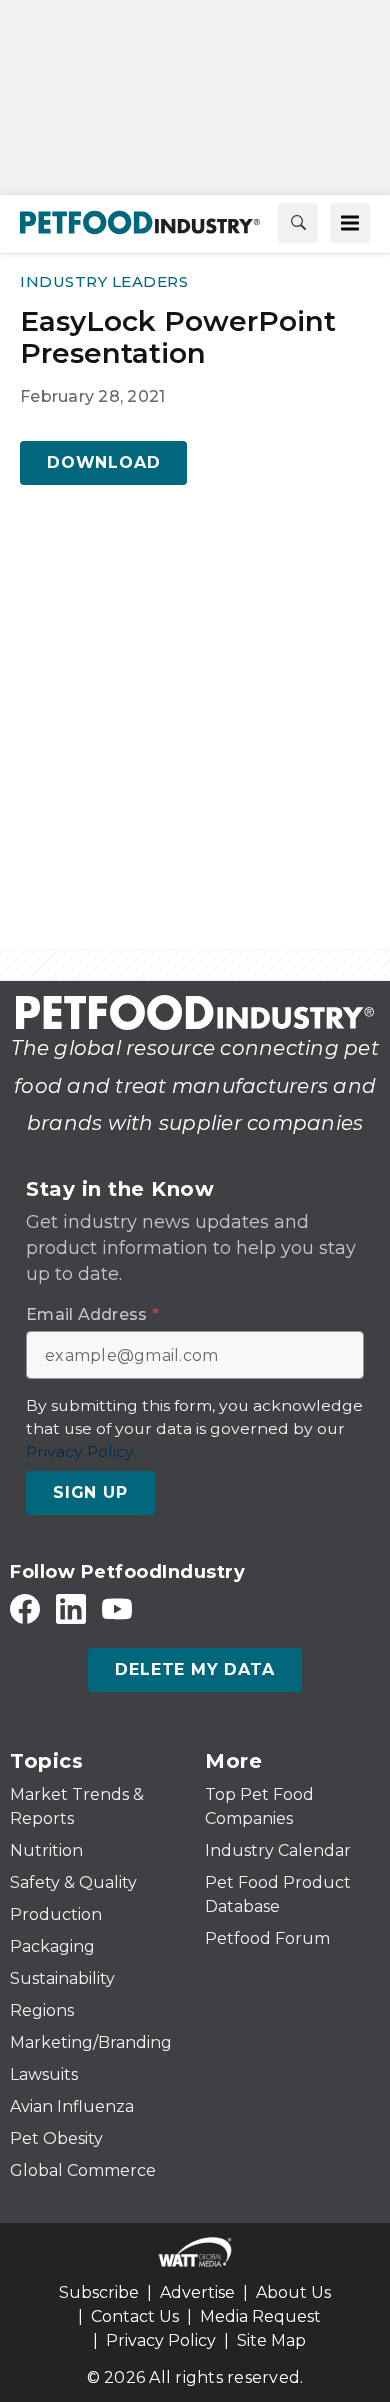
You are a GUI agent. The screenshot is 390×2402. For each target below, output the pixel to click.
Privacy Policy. (81, 1451)
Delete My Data (194, 1669)
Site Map (271, 2340)
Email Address (92, 1315)
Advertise (197, 2292)
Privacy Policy (161, 2340)
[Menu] (350, 223)
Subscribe (99, 2292)
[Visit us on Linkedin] (71, 1608)
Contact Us (135, 2316)
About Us (293, 2292)
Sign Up (90, 1492)
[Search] (298, 223)
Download (103, 462)
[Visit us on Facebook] (25, 1608)
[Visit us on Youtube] (117, 1608)
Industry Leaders (104, 281)
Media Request (260, 2316)
